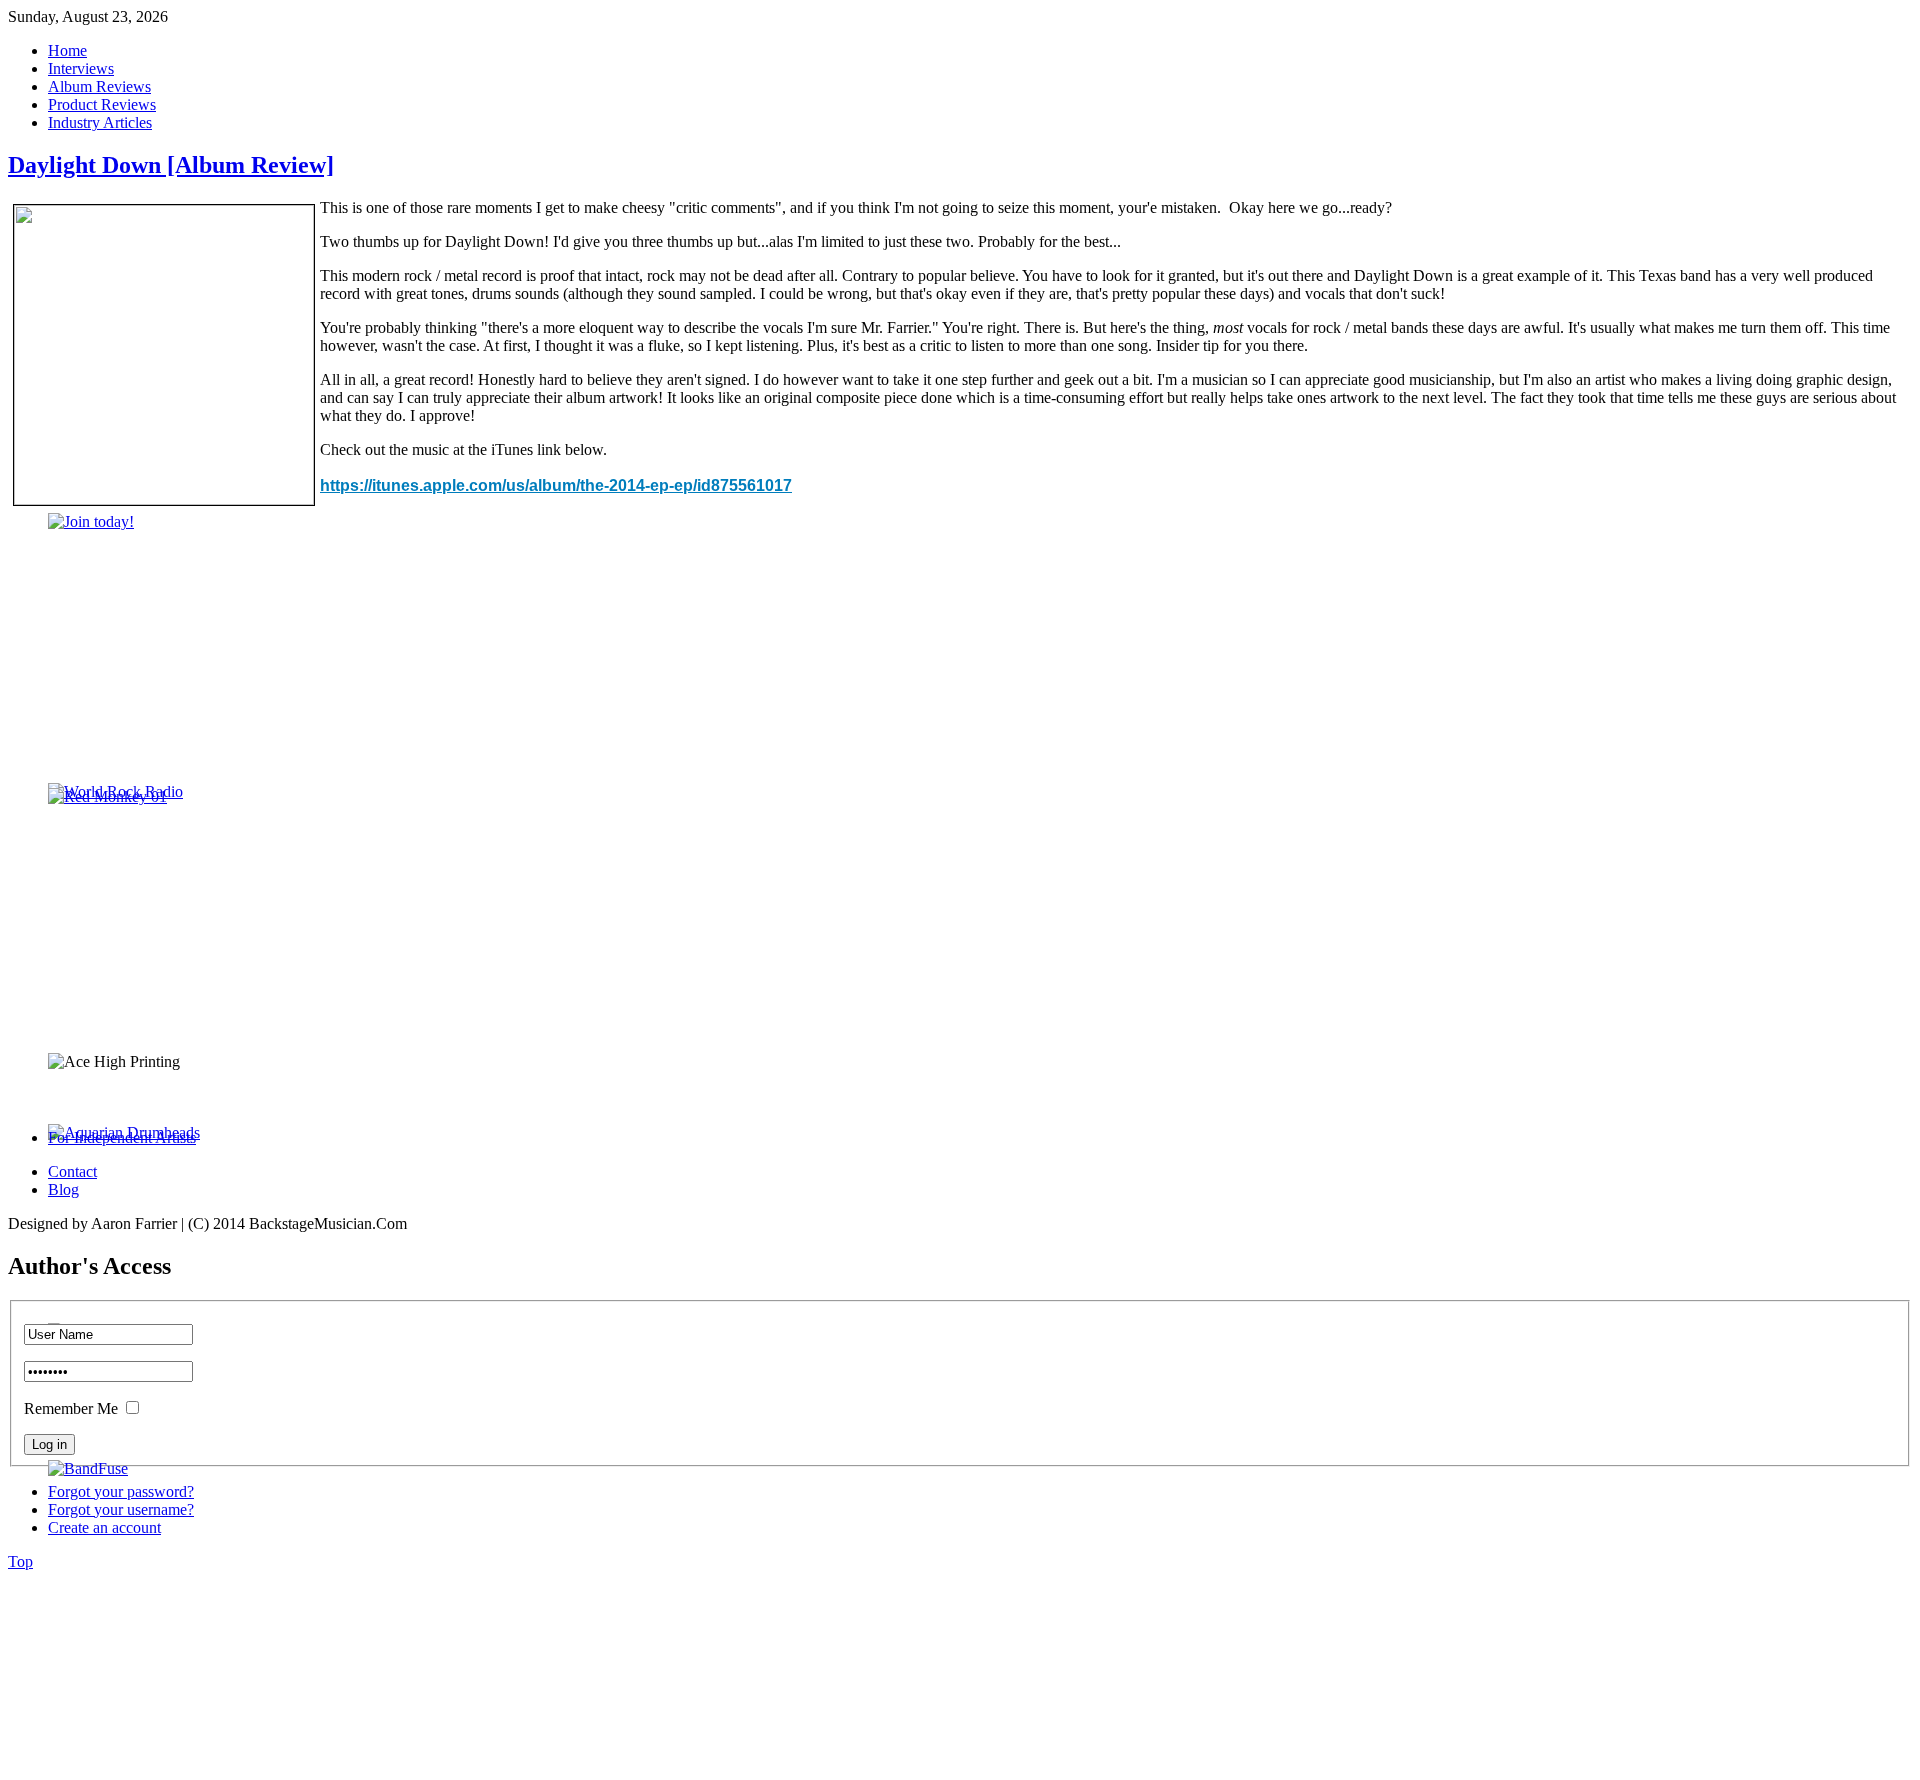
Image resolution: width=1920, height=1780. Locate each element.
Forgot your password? (121, 1491)
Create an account (104, 1527)
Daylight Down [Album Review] (171, 165)
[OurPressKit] (91, 521)
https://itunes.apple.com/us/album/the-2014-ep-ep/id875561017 (556, 485)
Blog (63, 1189)
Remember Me (71, 1408)
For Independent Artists (122, 1137)
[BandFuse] (88, 1468)
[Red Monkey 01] (107, 796)
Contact (72, 1171)
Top (20, 1561)
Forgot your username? (121, 1509)
